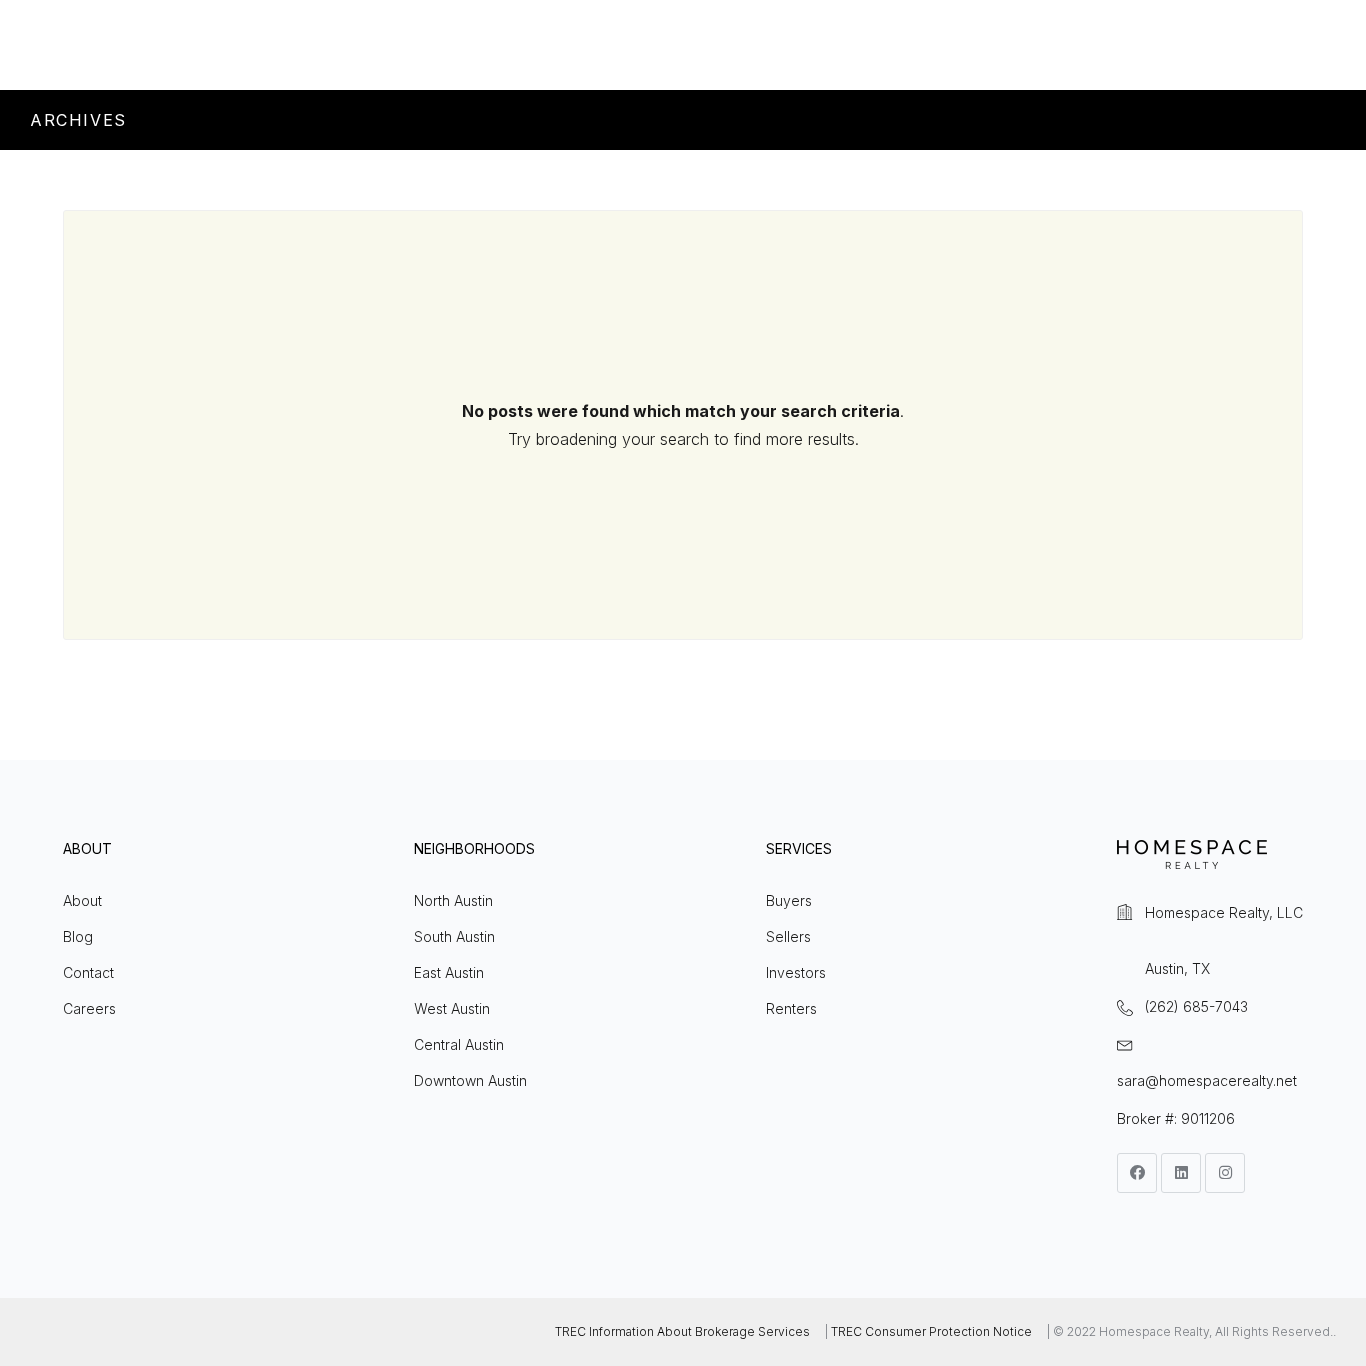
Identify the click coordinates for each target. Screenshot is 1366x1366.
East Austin (449, 972)
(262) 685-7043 (1196, 1006)
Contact (88, 972)
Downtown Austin (470, 1080)
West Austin (452, 1008)
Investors (796, 972)
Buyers (789, 900)
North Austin (453, 900)
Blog (78, 936)
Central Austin (459, 1044)
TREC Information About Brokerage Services (682, 1331)
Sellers (788, 936)
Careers (89, 1008)
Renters (791, 1008)
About (82, 900)
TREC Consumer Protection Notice (931, 1331)
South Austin (454, 936)
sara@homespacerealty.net (1207, 1080)
